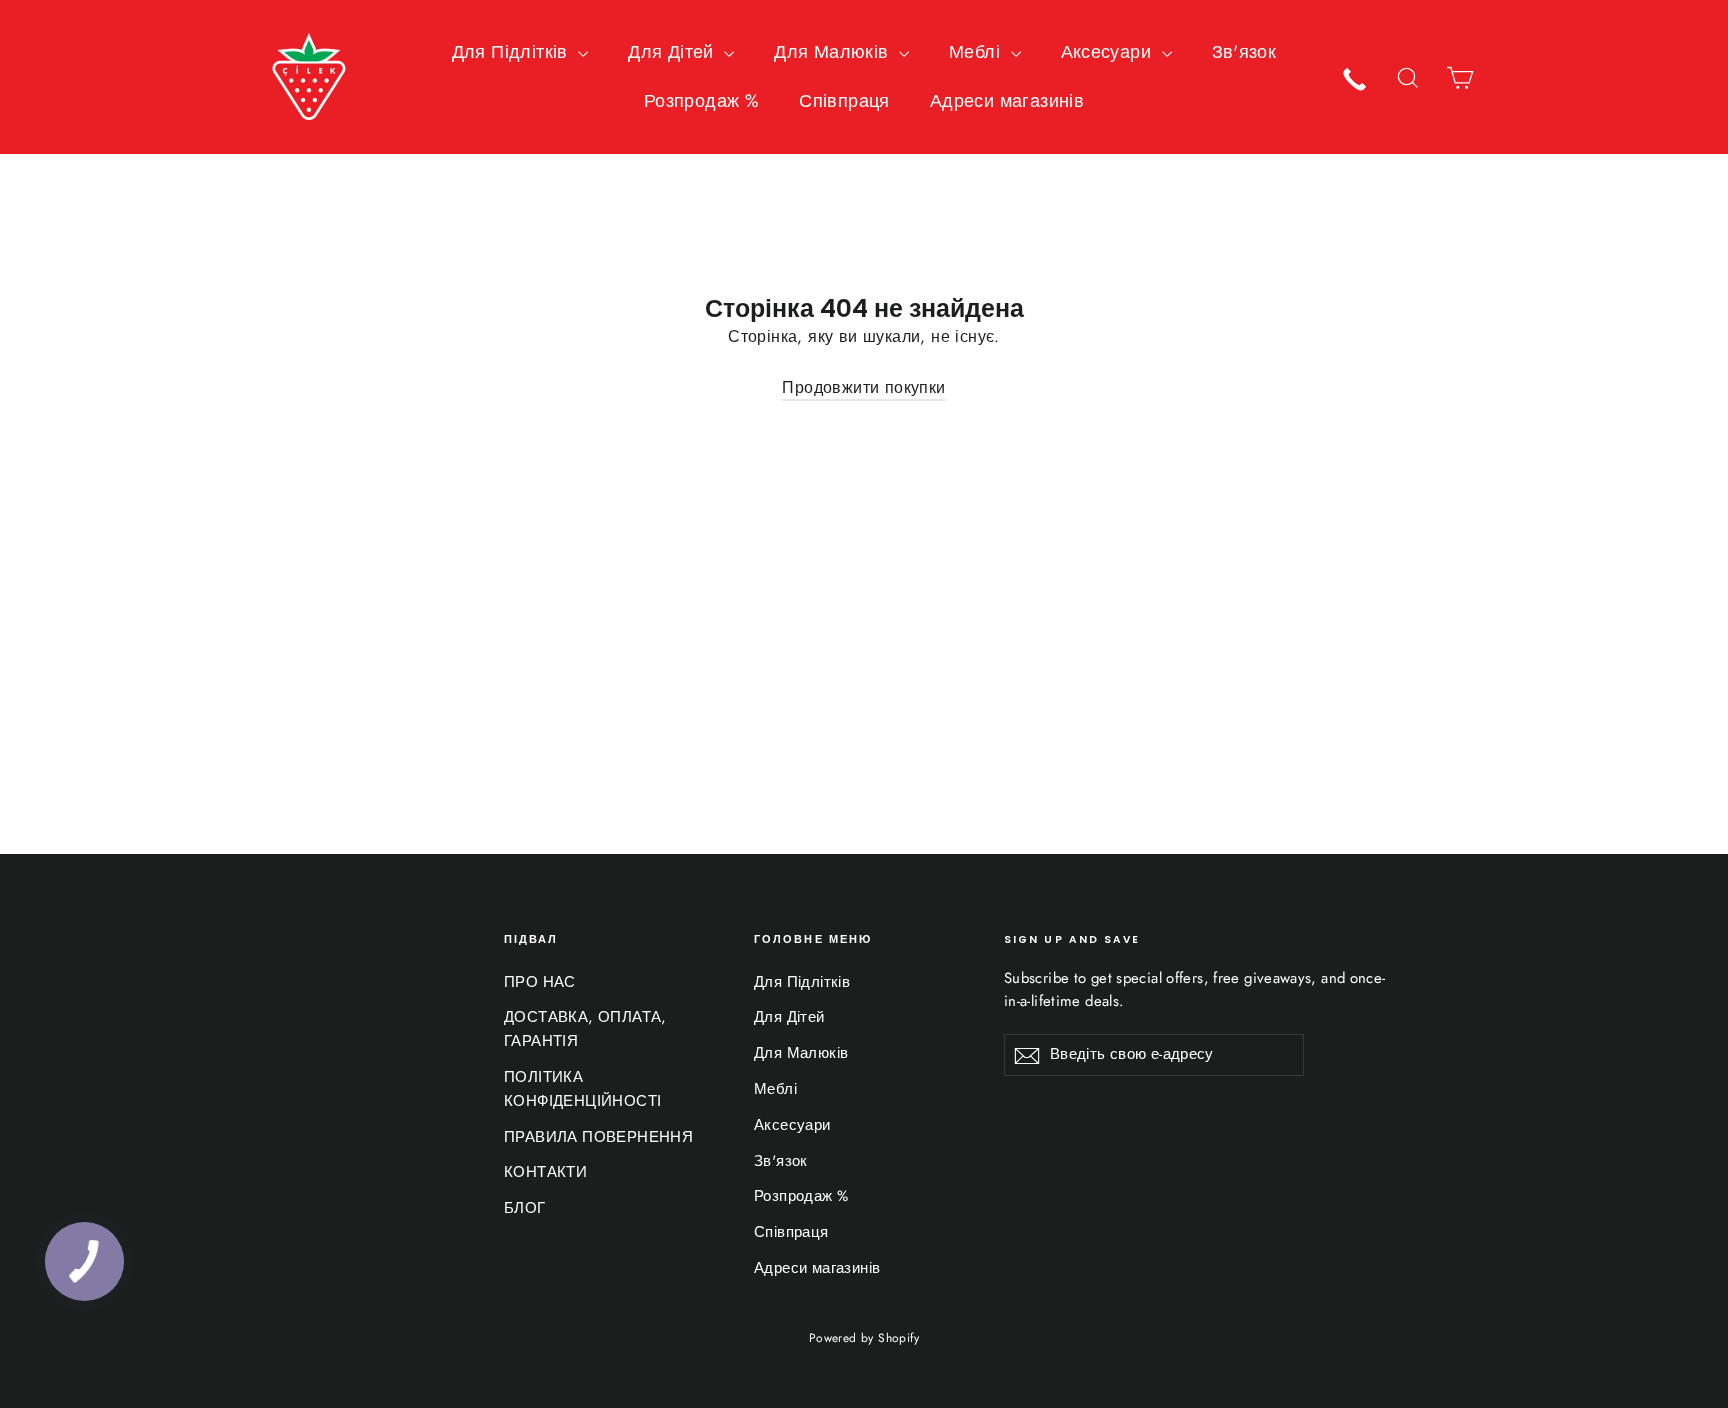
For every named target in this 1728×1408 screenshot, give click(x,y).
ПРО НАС (540, 982)
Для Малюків (834, 52)
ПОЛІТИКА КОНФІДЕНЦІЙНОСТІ (582, 1089)
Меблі (977, 52)
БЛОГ (525, 1208)
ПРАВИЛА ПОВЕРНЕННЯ (598, 1137)
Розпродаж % (701, 101)
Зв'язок (1244, 52)
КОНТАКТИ (545, 1172)
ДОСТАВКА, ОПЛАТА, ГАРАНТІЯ (585, 1029)
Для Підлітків (513, 52)
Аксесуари (1109, 52)
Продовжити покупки (863, 387)
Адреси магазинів (1007, 101)
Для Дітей (673, 52)
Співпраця (844, 101)
